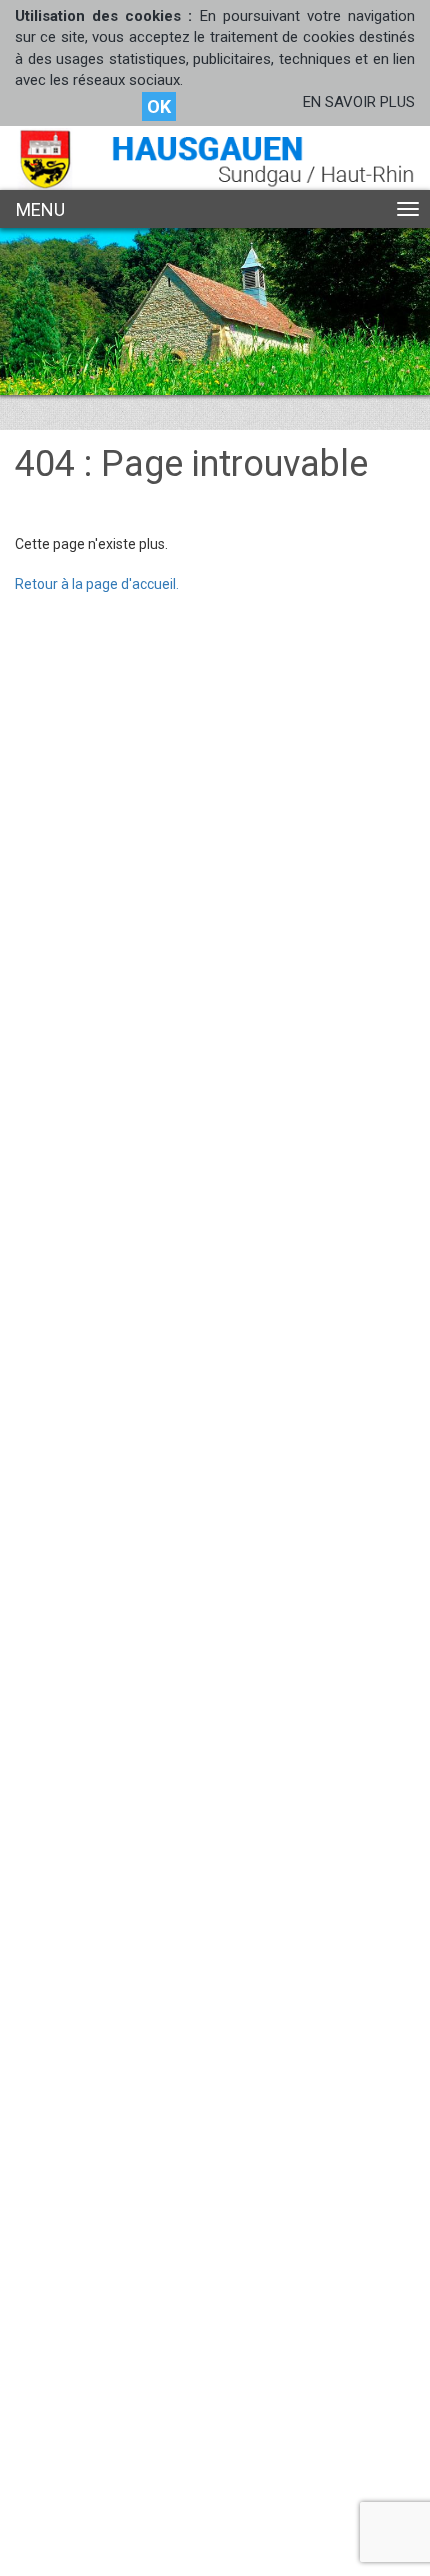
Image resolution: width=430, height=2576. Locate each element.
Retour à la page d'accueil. (97, 584)
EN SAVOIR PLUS (359, 102)
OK (159, 106)
